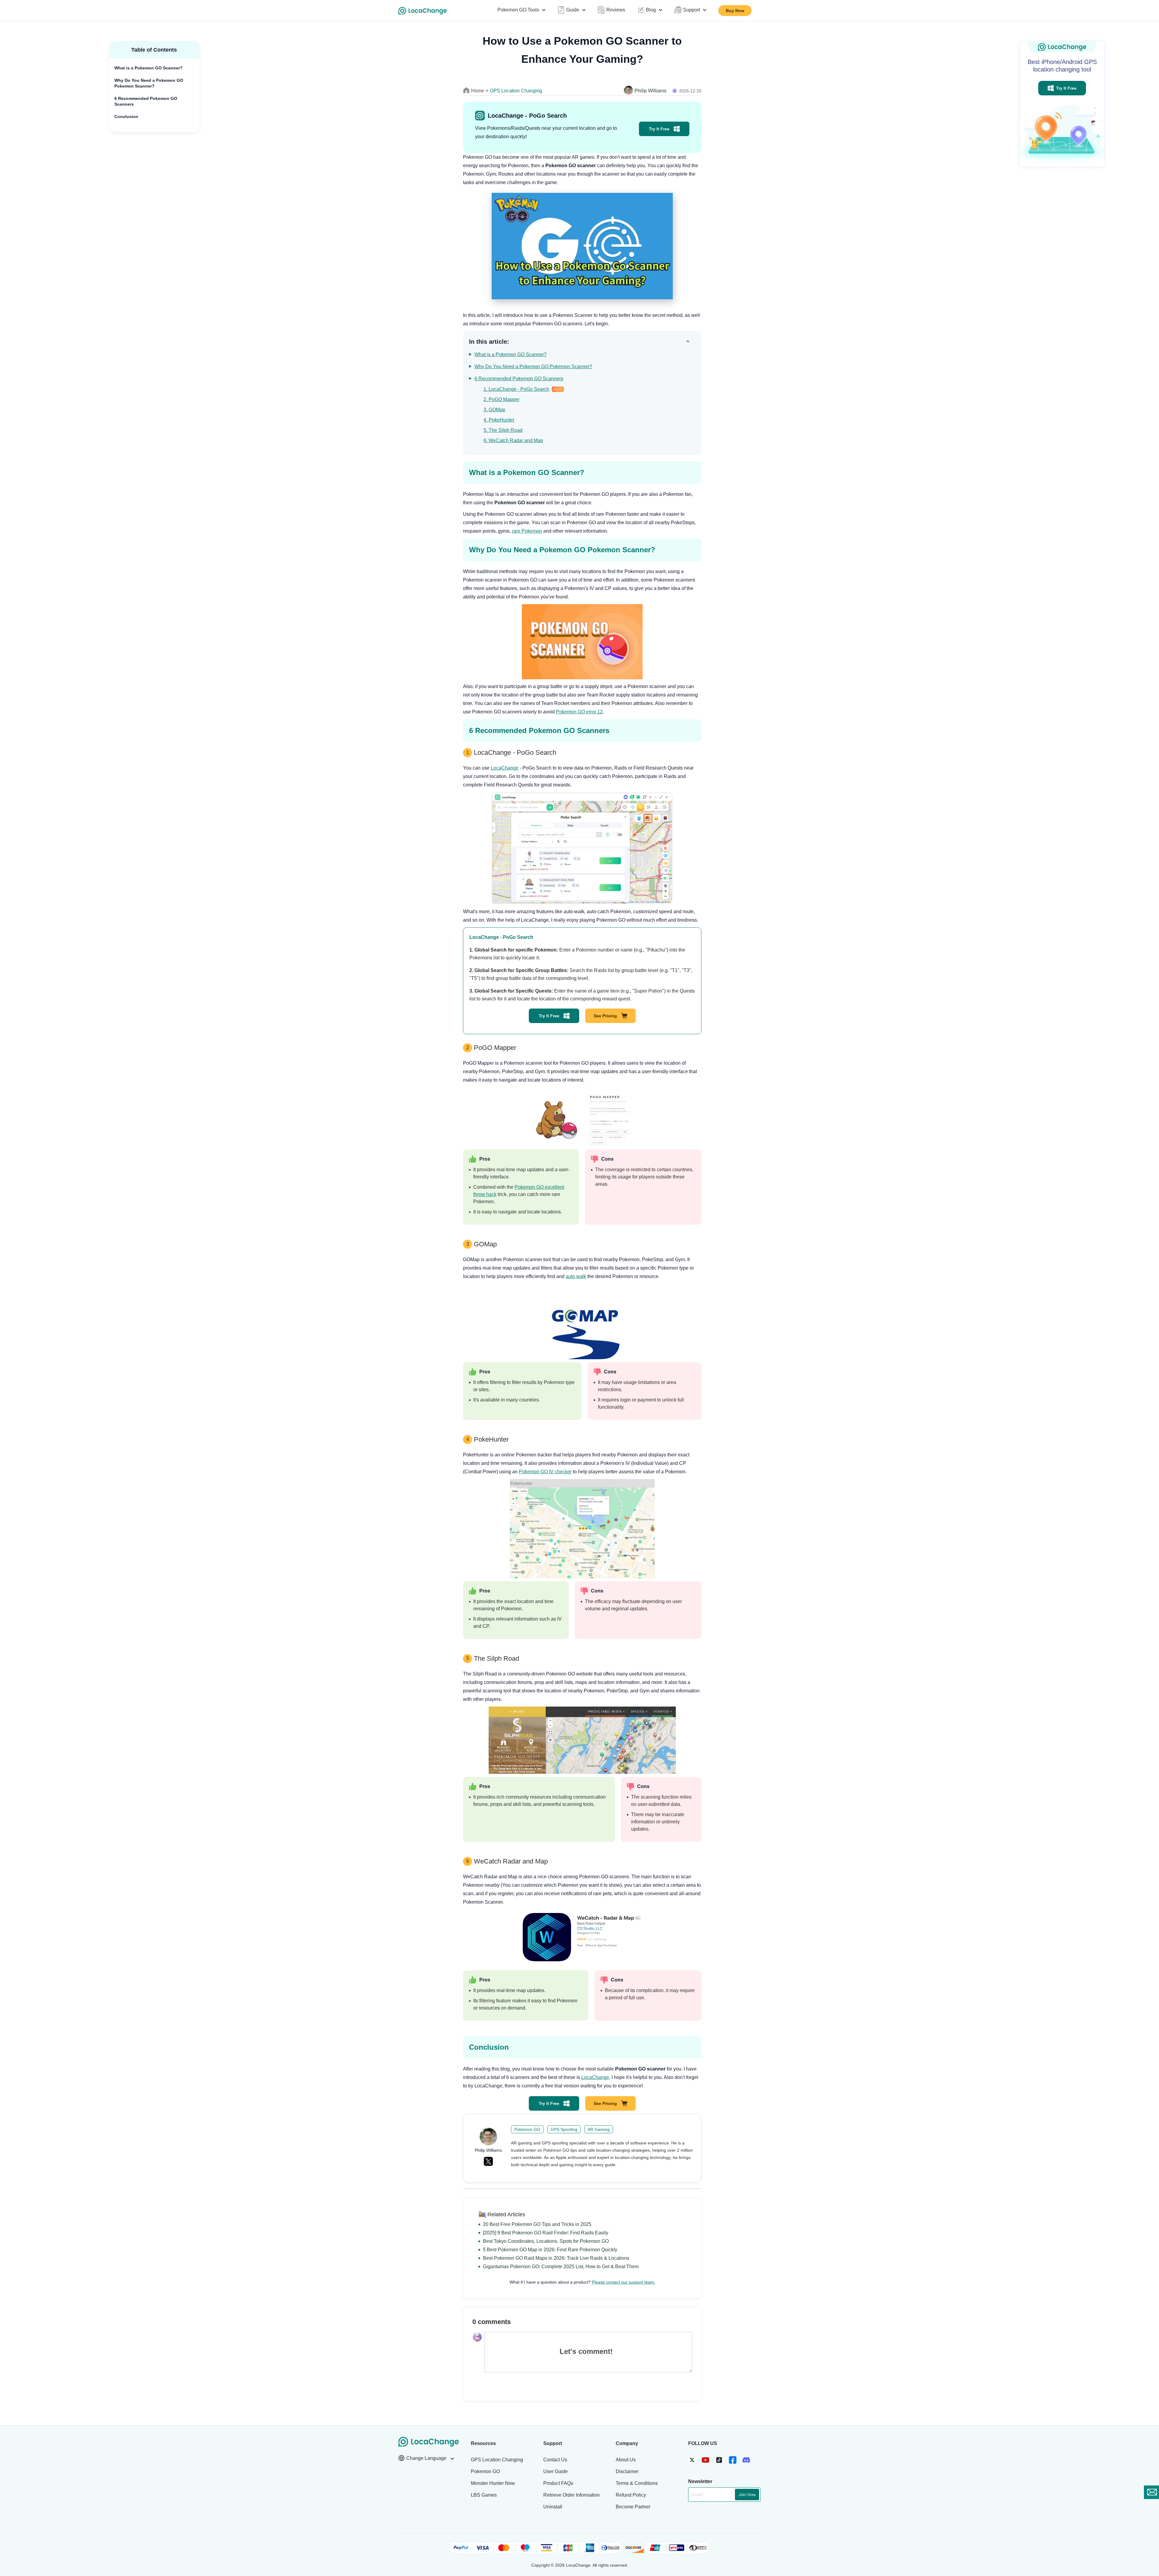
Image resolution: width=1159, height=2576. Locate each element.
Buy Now (735, 11)
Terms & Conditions (637, 2483)
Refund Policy (631, 2495)
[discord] (746, 2460)
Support (691, 10)
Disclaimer (627, 2471)
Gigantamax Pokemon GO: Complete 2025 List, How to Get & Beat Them (561, 2267)
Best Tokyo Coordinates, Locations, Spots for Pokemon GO (546, 2241)
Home (478, 91)
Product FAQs (558, 2483)
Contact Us (555, 2460)
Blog (651, 10)
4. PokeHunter (499, 420)
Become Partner (633, 2507)
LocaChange (505, 768)
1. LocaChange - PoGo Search (516, 389)
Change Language (427, 2458)
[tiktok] (719, 2460)
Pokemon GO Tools (518, 10)
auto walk (576, 1276)
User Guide (556, 2471)
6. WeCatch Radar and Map (513, 440)
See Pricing (605, 1016)
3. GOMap (494, 410)
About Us (626, 2460)
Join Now (747, 2495)
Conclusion (126, 116)
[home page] (423, 11)
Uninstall (553, 2507)
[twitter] (692, 2460)
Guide (573, 10)
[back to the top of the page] (1148, 2508)
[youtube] (706, 2460)
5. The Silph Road (503, 430)
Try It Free (659, 129)
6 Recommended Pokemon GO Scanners (146, 101)
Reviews (616, 10)
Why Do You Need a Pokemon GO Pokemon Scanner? (149, 83)
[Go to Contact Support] (1151, 2492)
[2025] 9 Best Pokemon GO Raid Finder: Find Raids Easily (546, 2233)
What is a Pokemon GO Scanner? (148, 68)
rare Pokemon (527, 531)
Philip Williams (650, 91)
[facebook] (733, 2460)
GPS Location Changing (516, 91)
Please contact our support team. (624, 2282)
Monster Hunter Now (493, 2483)
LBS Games (484, 2495)
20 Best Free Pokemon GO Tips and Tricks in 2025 (537, 2224)
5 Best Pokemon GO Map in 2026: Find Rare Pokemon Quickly (550, 2250)
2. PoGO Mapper (501, 399)
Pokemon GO (485, 2471)
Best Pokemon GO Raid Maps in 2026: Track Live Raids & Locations (556, 2258)
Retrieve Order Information (572, 2495)
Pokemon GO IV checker (545, 1472)
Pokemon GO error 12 (579, 712)
